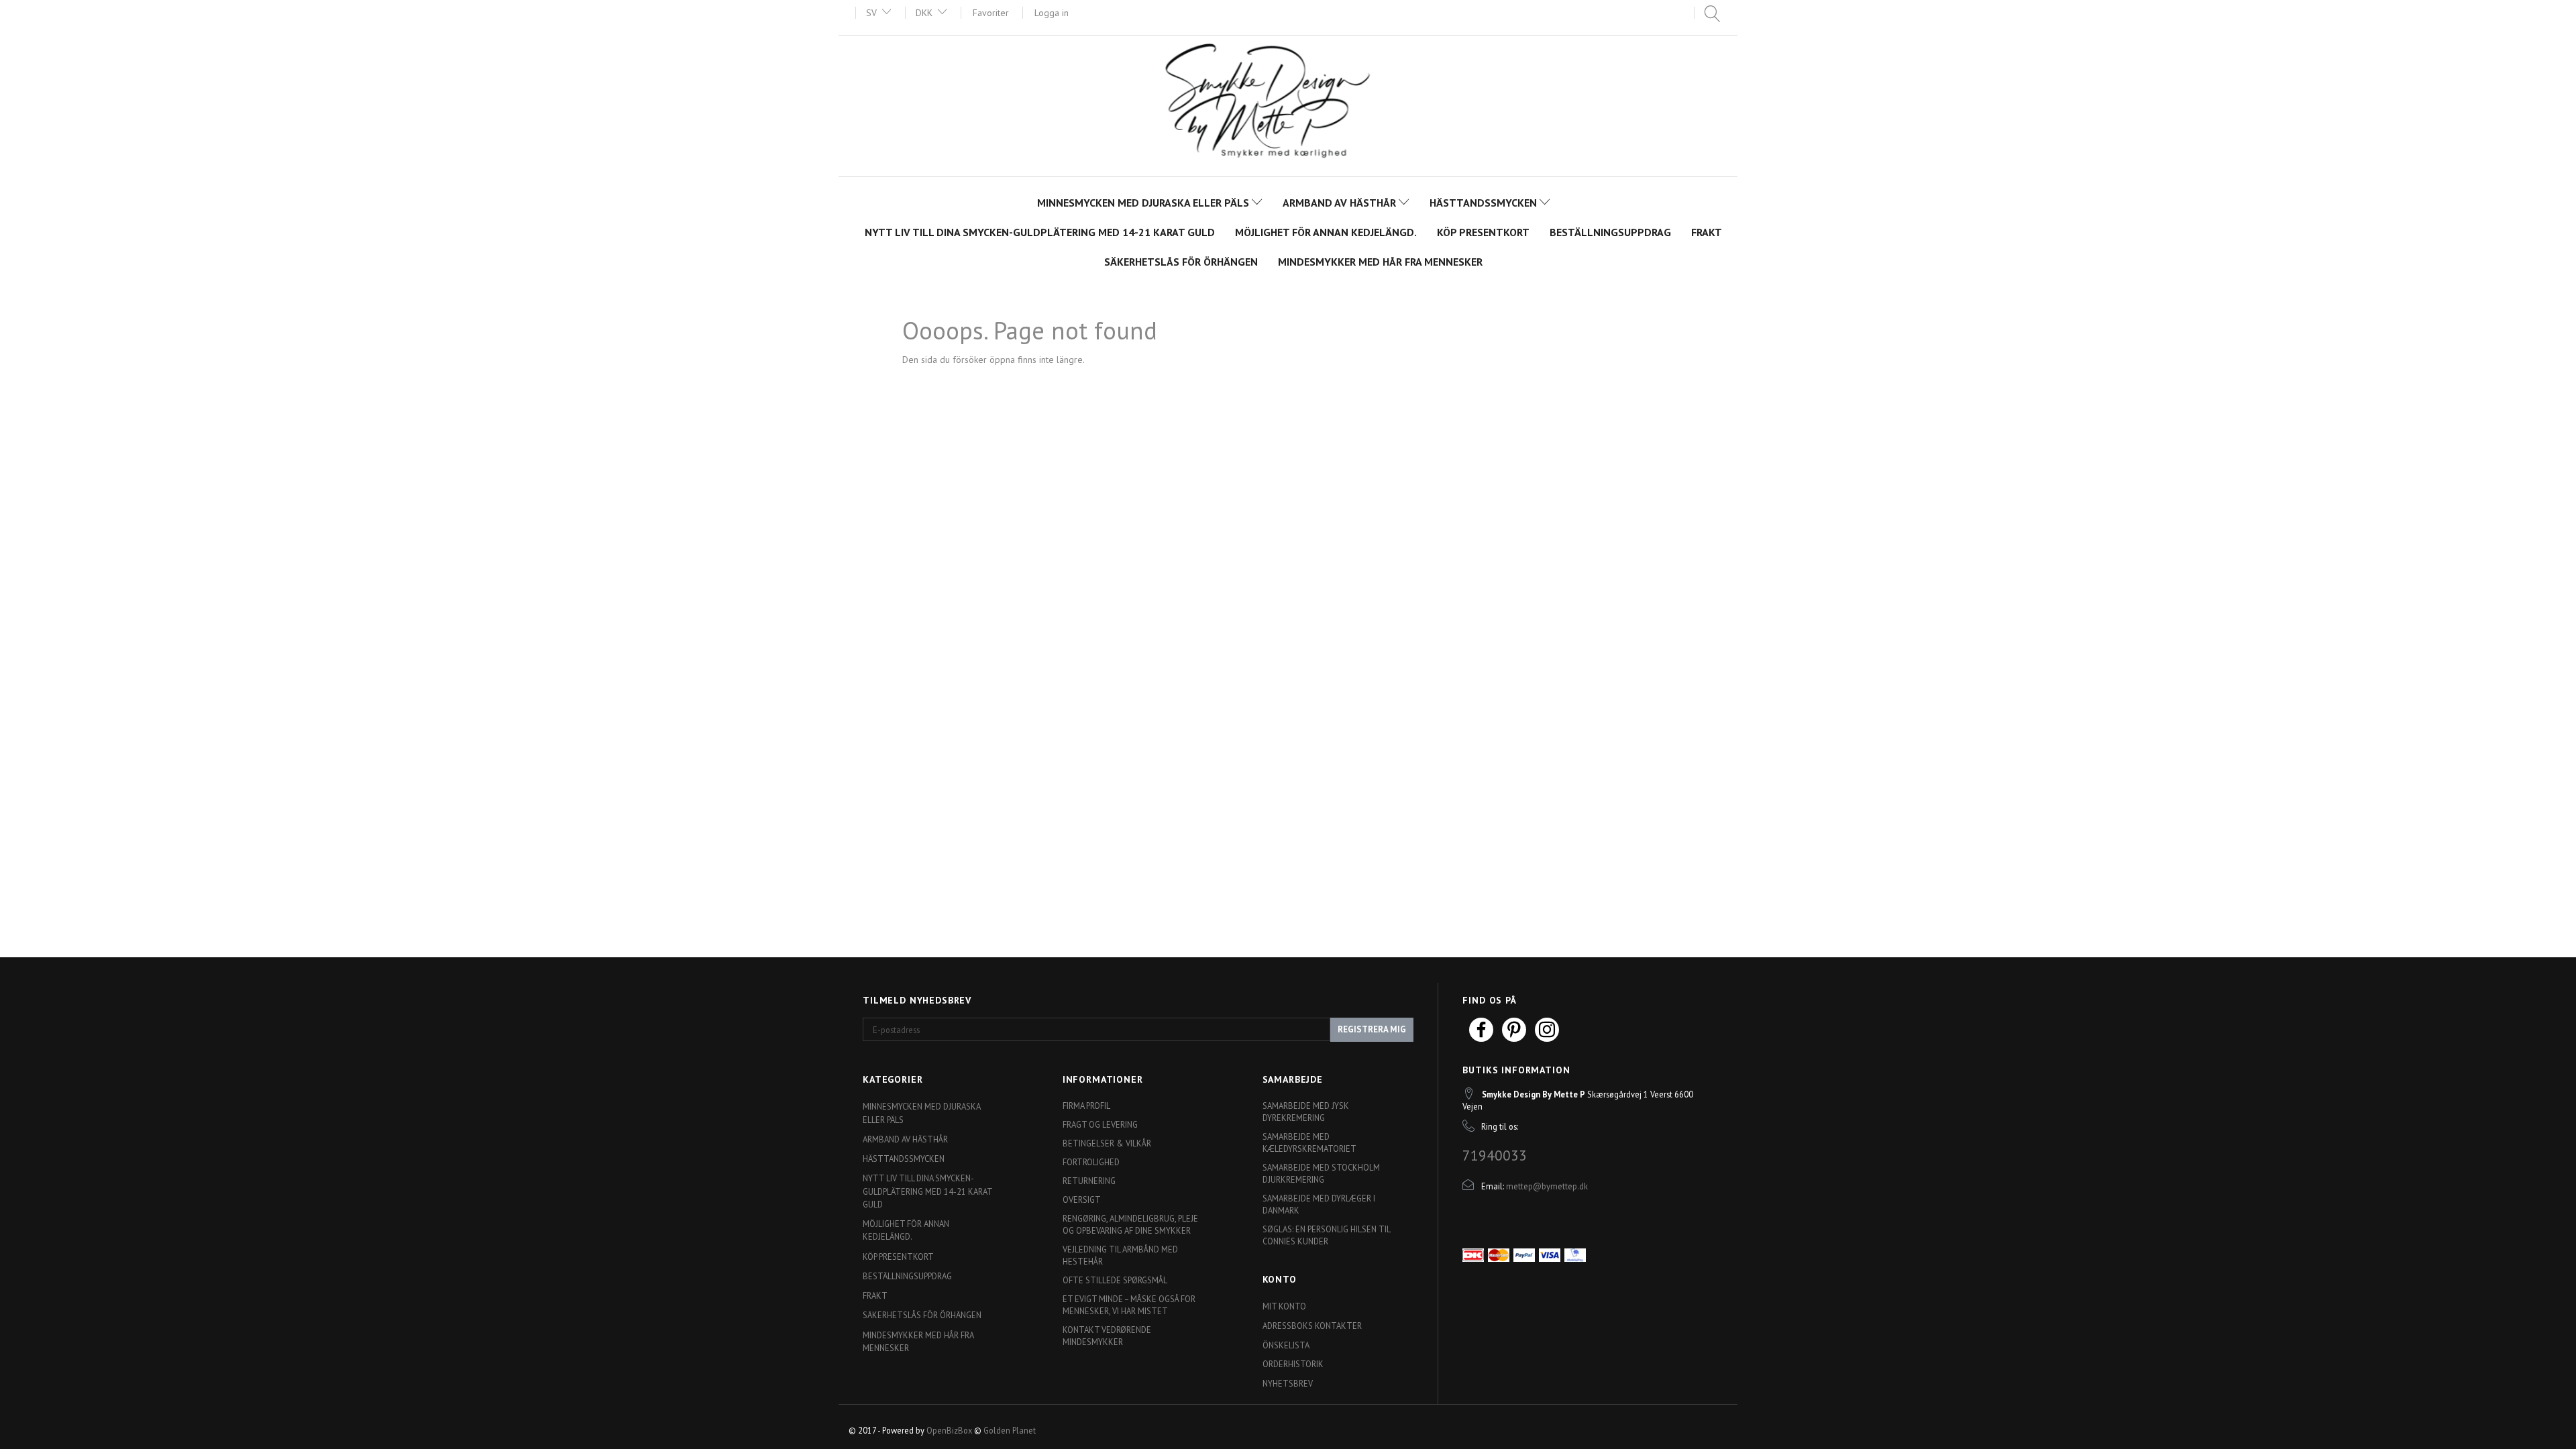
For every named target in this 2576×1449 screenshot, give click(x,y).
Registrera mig (1372, 1029)
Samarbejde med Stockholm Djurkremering (1321, 1173)
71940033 (1495, 1155)
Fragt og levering (1100, 1124)
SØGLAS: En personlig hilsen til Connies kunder (1326, 1235)
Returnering (1089, 1181)
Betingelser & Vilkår (1107, 1143)
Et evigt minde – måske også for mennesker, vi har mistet (1129, 1305)
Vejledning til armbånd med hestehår (1120, 1255)
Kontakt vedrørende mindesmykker (1107, 1336)
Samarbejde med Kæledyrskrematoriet (1309, 1142)
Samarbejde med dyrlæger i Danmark (1319, 1204)
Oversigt (1082, 1199)
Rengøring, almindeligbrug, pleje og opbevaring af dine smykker (1130, 1224)
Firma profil (1086, 1106)
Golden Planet (1010, 1430)
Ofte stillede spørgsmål (1115, 1280)
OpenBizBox (949, 1430)
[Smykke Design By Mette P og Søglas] (1288, 104)
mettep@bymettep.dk (1547, 1186)
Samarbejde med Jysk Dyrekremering (1306, 1112)
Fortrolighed (1091, 1162)
